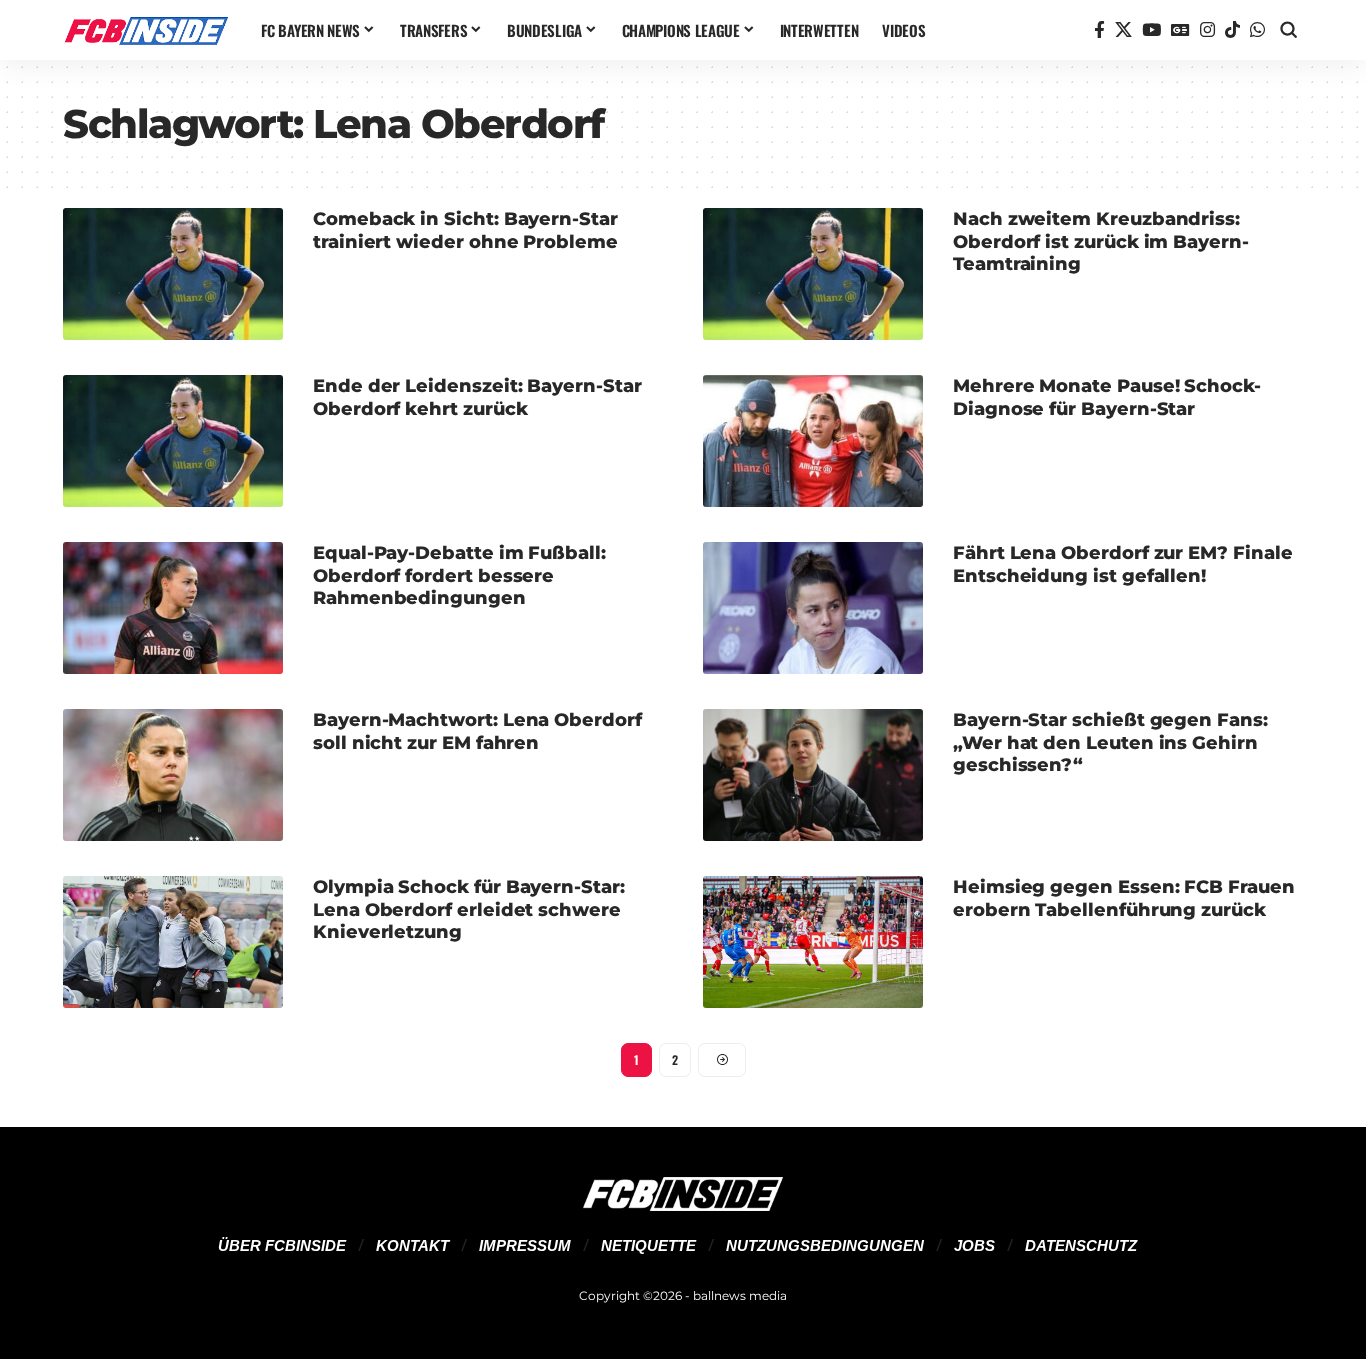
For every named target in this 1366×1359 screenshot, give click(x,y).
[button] (1289, 30)
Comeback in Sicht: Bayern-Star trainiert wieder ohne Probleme (465, 230)
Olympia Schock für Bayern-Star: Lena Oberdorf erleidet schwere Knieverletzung (469, 909)
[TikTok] (1232, 30)
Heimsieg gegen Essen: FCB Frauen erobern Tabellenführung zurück (1124, 898)
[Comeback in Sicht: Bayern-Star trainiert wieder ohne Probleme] (173, 274)
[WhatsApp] (1257, 30)
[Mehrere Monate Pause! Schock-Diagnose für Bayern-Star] (813, 441)
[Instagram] (1207, 30)
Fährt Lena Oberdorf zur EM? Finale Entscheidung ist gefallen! (1122, 564)
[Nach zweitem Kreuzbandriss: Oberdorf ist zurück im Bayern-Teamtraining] (813, 274)
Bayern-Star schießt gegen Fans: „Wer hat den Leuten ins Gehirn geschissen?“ (1110, 742)
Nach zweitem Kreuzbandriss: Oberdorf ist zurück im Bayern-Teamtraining (1101, 241)
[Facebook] (1099, 30)
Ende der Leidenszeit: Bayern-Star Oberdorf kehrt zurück (477, 397)
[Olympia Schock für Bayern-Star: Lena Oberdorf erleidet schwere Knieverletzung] (173, 942)
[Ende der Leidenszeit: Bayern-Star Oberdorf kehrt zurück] (173, 441)
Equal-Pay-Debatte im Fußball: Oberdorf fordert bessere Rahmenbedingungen (459, 575)
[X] (1123, 30)
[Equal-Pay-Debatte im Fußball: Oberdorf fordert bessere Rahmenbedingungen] (173, 608)
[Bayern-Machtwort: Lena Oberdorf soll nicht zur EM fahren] (173, 775)
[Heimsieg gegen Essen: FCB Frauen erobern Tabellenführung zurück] (813, 942)
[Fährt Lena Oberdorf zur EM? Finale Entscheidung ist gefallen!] (813, 608)
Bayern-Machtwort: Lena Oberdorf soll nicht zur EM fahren (477, 731)
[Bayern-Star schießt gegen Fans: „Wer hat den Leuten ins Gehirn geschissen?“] (813, 775)
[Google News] (1180, 30)
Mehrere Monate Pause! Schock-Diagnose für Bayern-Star (1107, 397)
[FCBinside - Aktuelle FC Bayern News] (146, 30)
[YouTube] (1151, 30)
